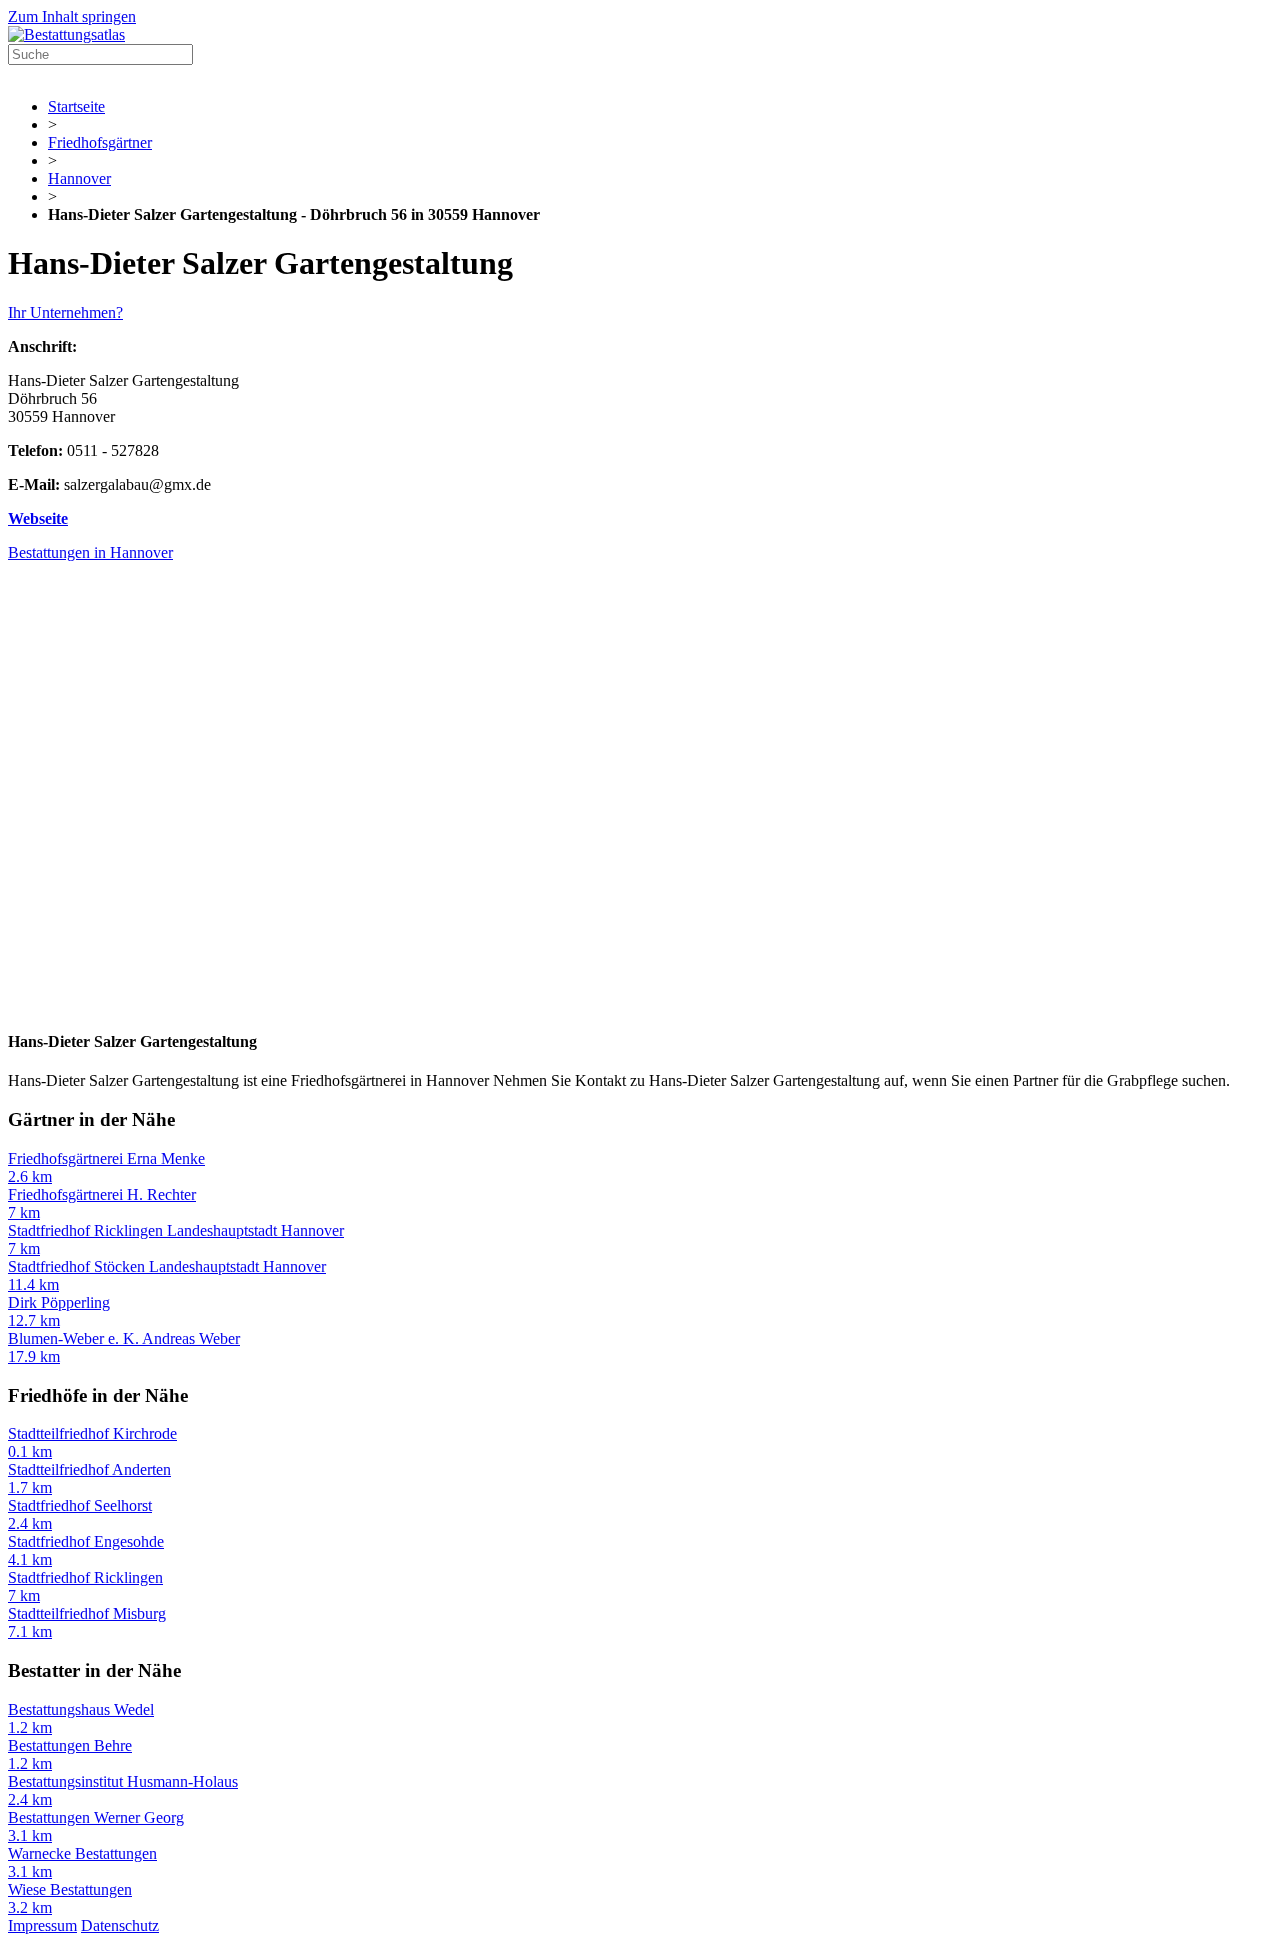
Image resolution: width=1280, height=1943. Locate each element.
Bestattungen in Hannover (90, 552)
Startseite (76, 106)
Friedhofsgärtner (100, 142)
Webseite (38, 518)
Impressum (42, 1925)
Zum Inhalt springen (72, 16)
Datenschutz (120, 1925)
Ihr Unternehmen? (65, 312)
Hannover (79, 178)
